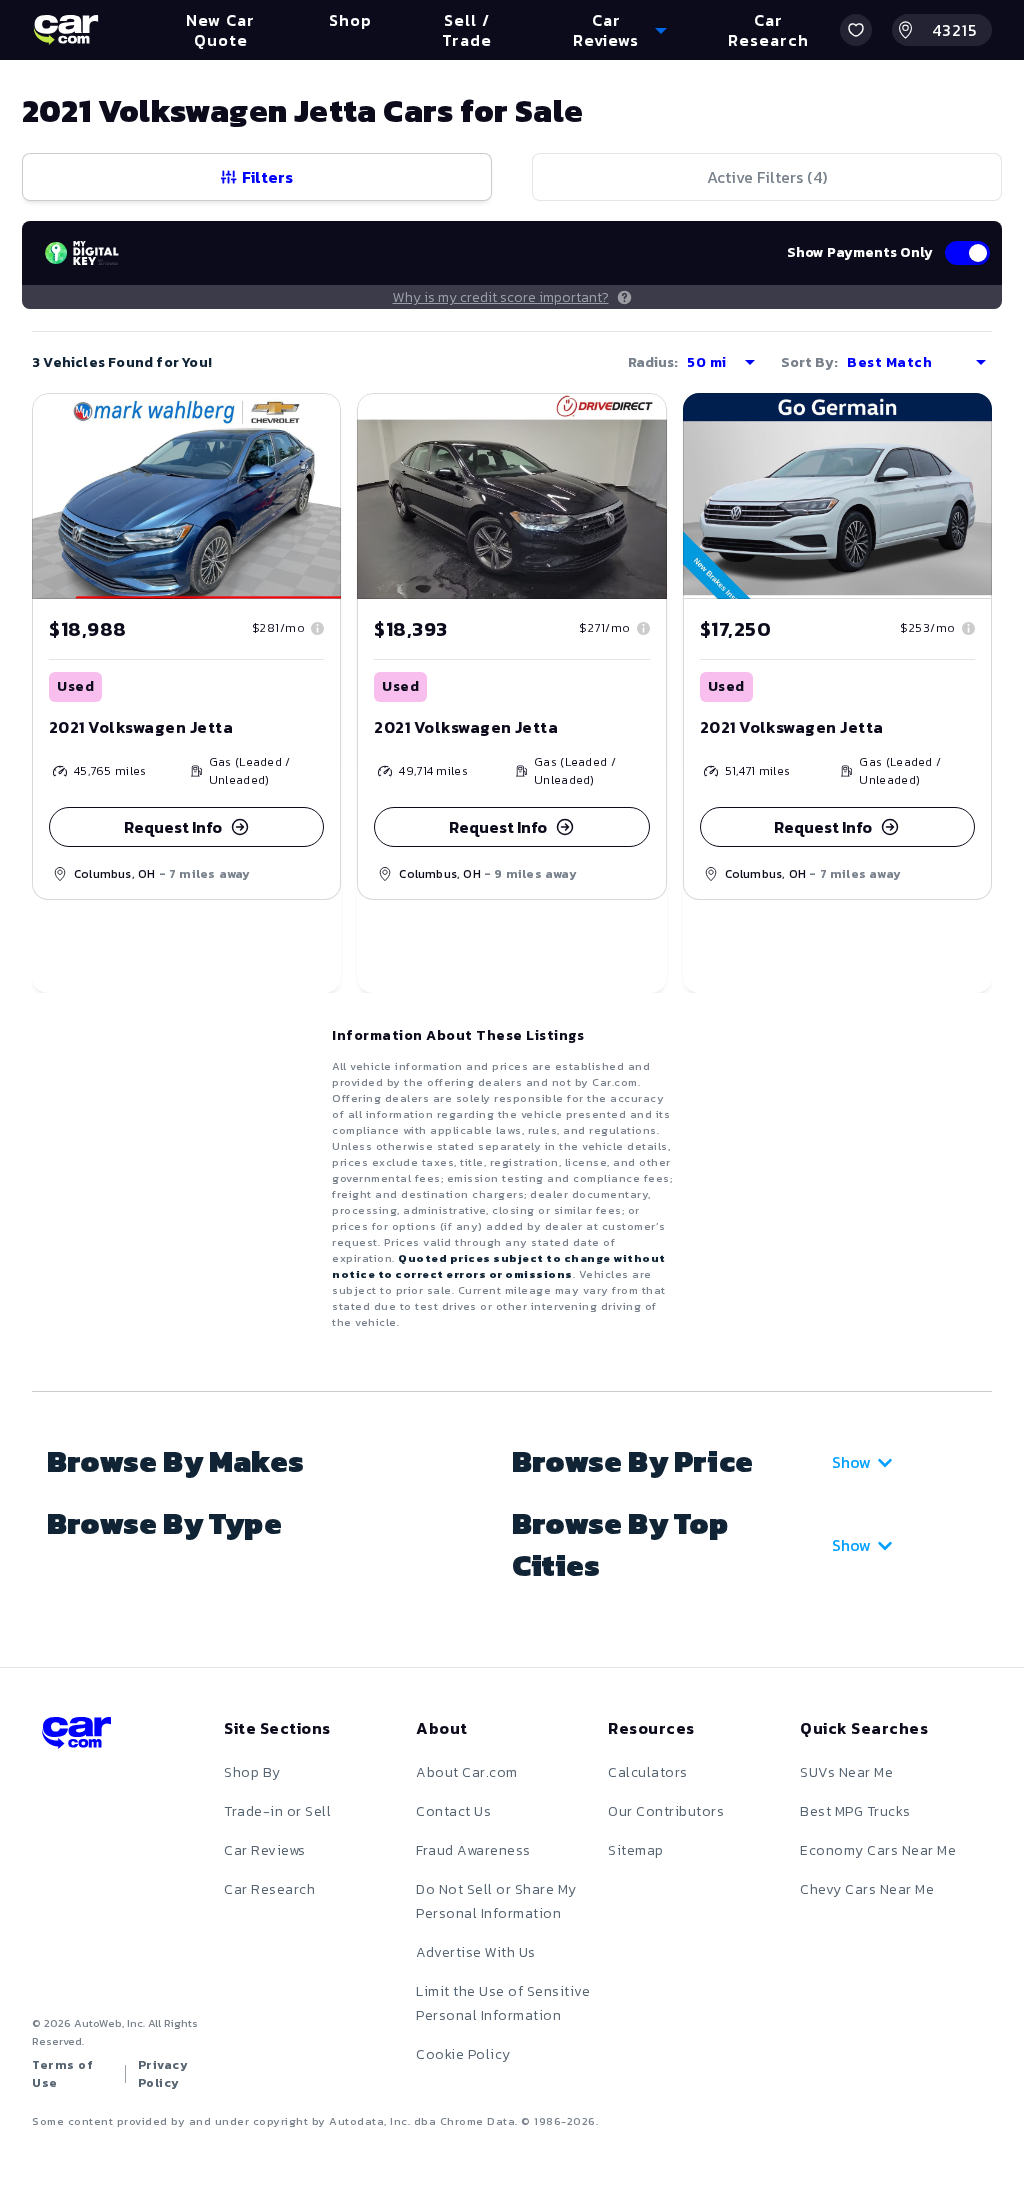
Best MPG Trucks (855, 1811)
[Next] (651, 496)
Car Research (269, 1889)
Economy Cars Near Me (878, 1850)
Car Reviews (265, 1850)
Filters (267, 177)
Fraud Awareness (473, 1850)
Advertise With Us (476, 1952)
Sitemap (636, 1850)
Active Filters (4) (767, 177)
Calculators (648, 1772)
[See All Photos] (511, 496)
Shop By (252, 1772)
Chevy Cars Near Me (867, 1889)
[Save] (311, 423)
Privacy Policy (163, 2074)
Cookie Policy (463, 2054)
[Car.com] (66, 30)
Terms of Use (62, 2074)
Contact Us (453, 1811)
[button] (856, 30)
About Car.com (467, 1772)
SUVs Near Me (846, 1772)
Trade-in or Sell (277, 1811)
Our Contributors (666, 1811)
